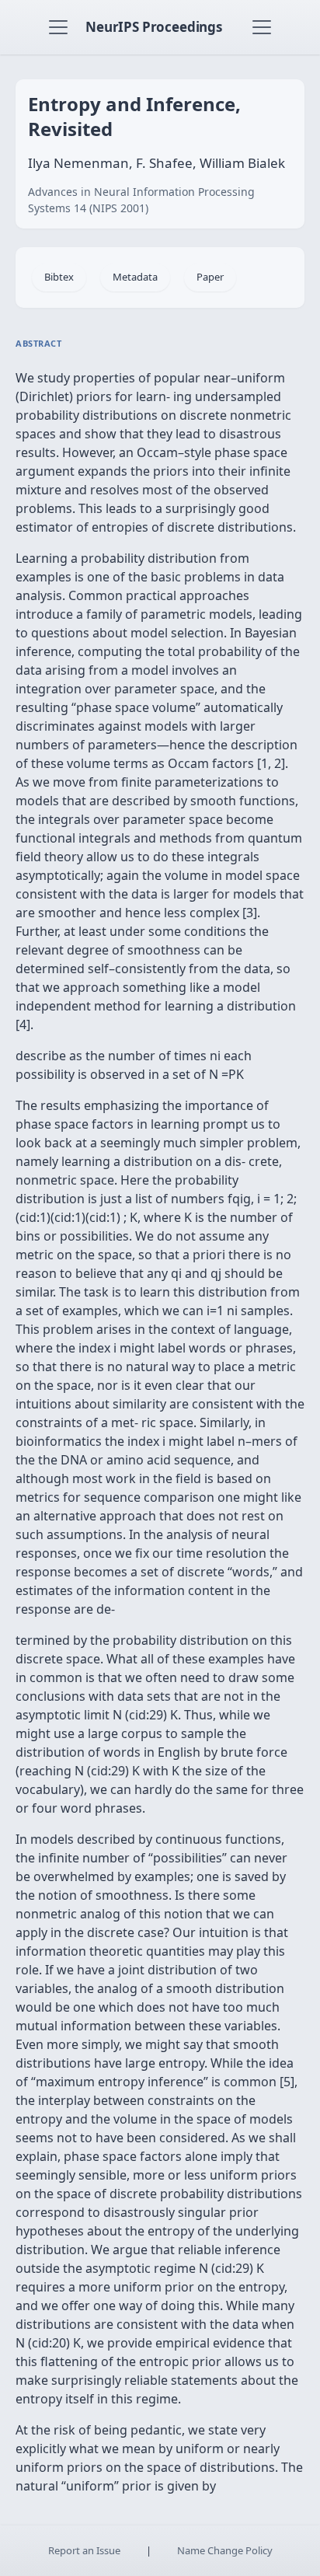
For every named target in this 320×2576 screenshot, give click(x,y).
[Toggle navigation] (58, 27)
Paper (210, 277)
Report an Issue (84, 2550)
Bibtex (59, 277)
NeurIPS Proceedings (154, 27)
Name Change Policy (225, 2550)
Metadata (135, 277)
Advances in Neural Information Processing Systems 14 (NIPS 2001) (141, 200)
